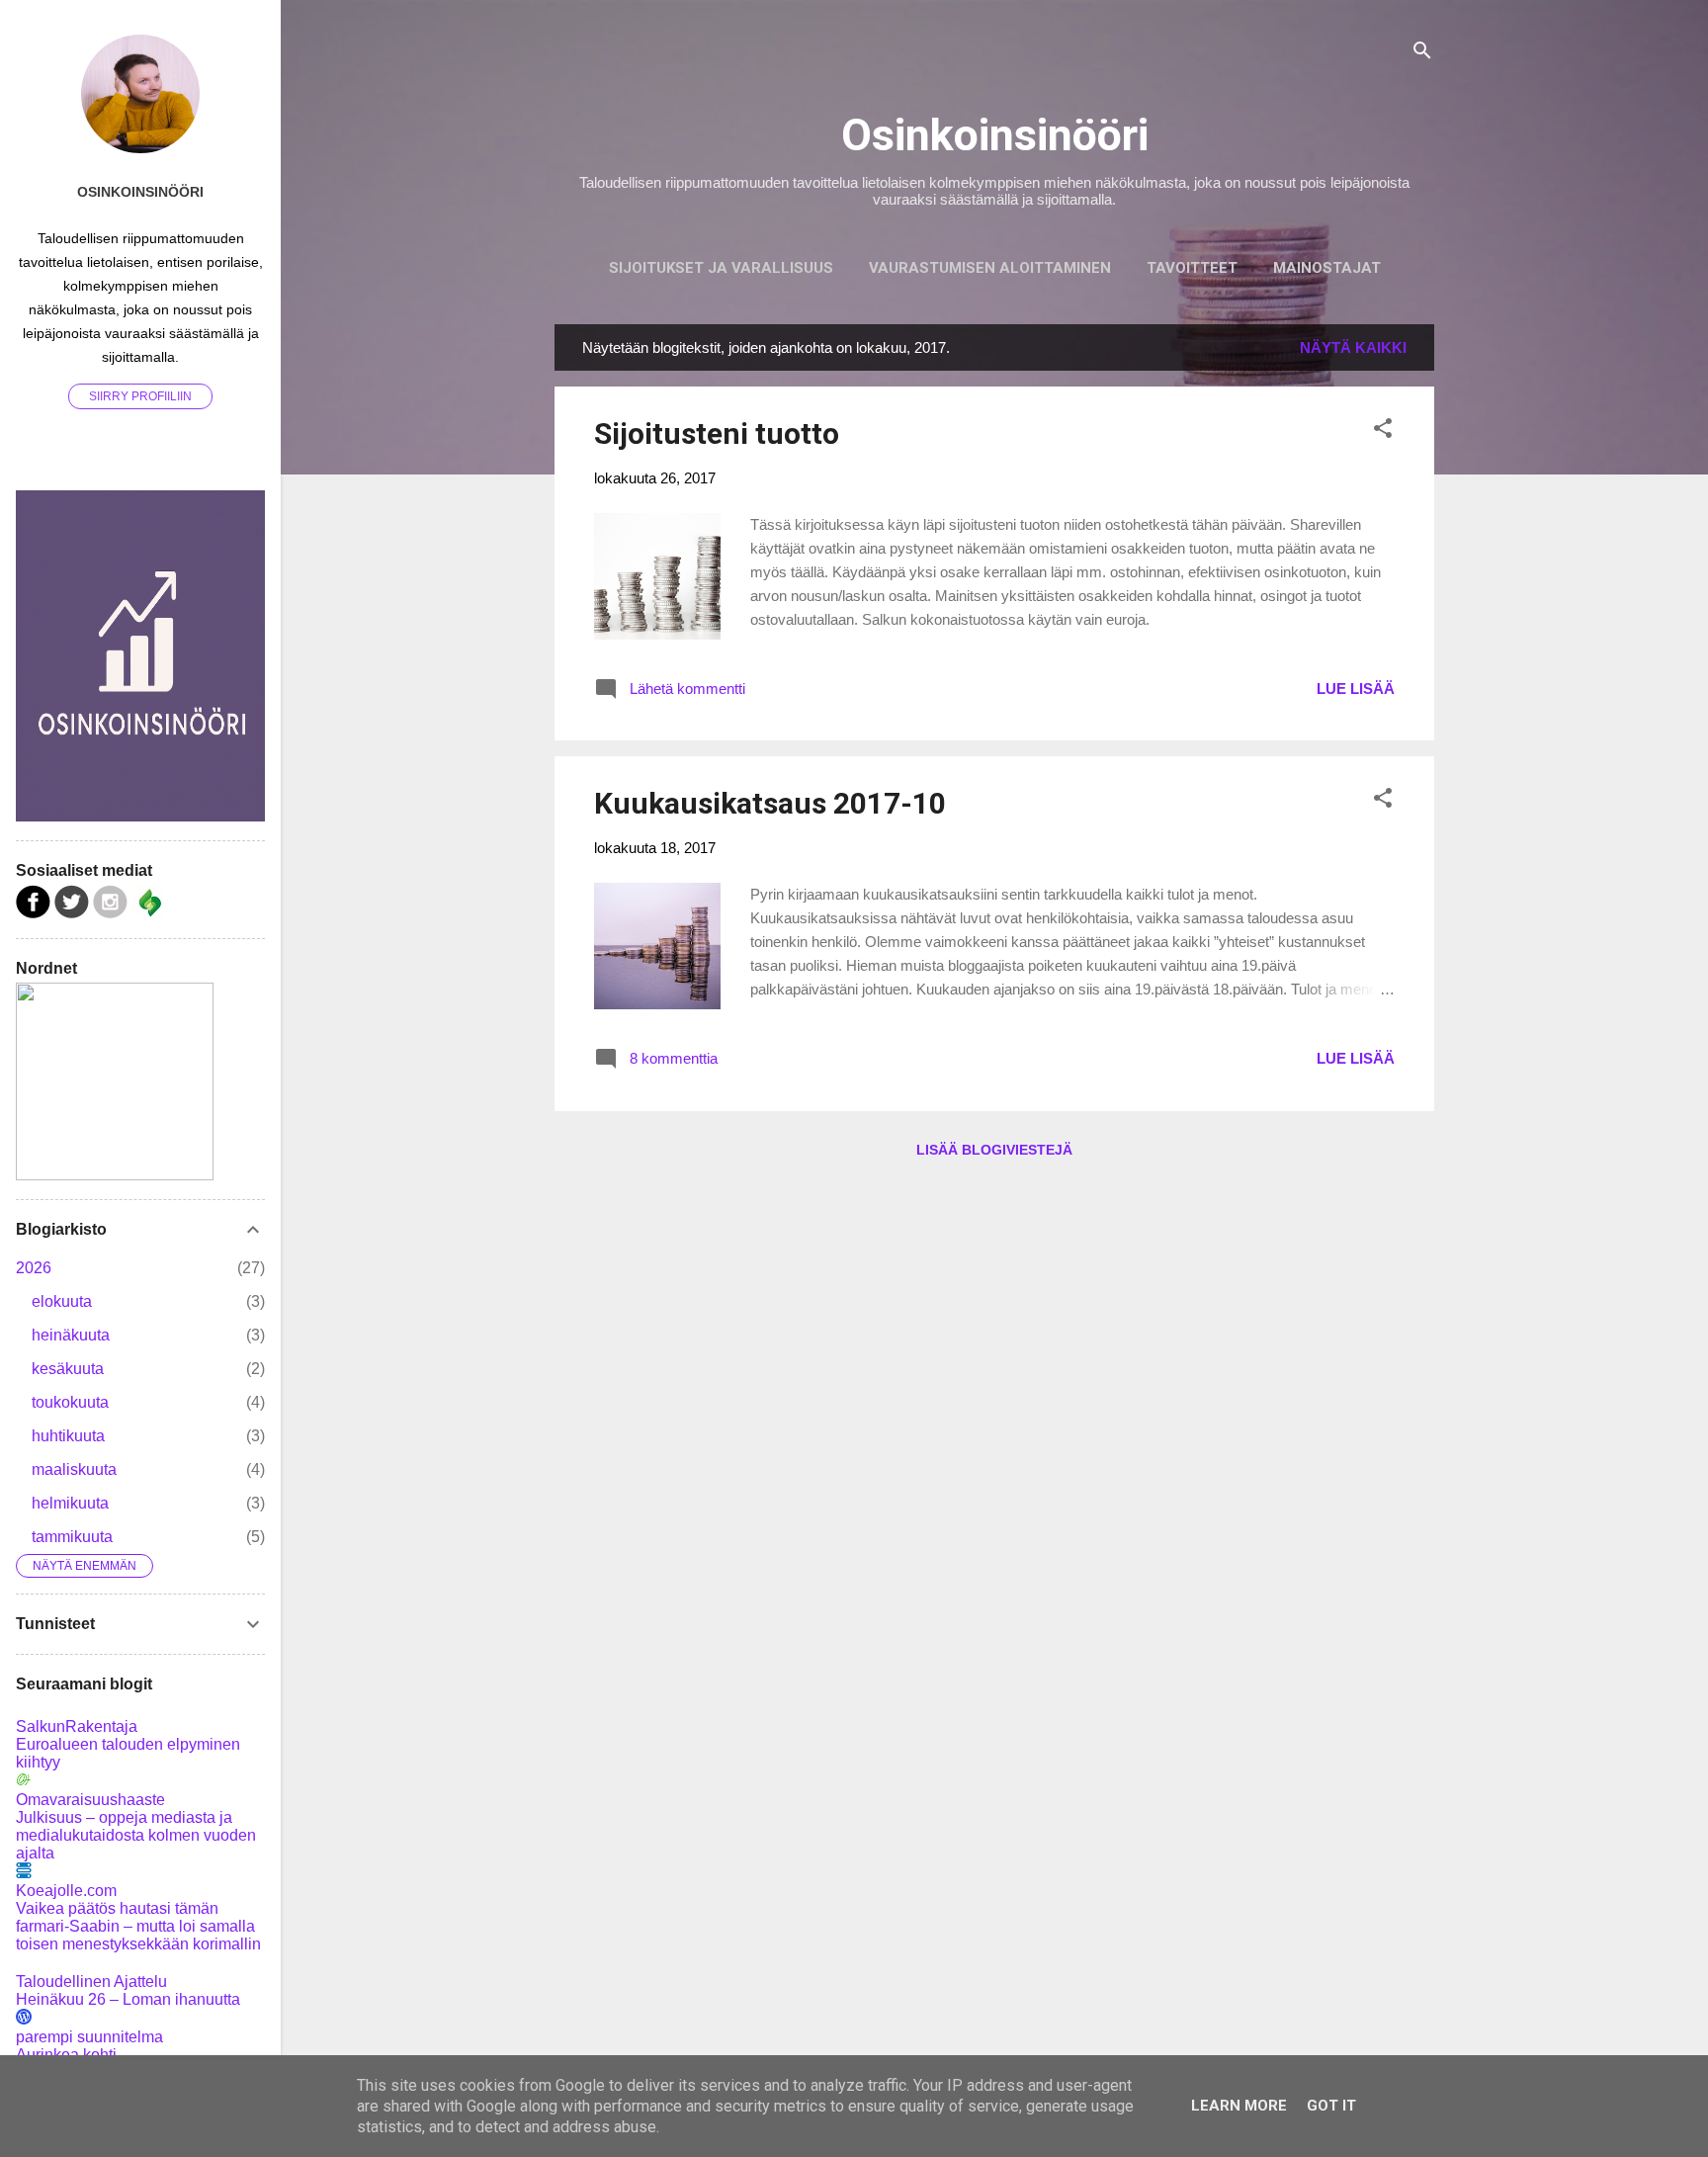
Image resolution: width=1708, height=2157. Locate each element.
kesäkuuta (68, 1369)
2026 (34, 1268)
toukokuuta (70, 1402)
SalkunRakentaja (77, 1726)
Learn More (1239, 2106)
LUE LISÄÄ (1356, 689)
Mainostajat (1327, 268)
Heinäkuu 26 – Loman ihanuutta (128, 1999)
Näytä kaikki (1353, 347)
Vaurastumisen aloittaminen (990, 268)
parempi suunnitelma (89, 2037)
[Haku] (1422, 54)
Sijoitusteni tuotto (717, 433)
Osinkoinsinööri (995, 135)
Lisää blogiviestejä (994, 1150)
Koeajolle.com (66, 1891)
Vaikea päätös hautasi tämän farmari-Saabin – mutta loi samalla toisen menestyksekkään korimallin (138, 1926)
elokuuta (62, 1301)
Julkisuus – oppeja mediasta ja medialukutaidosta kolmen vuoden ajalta (136, 1835)
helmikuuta (70, 1503)
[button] (1383, 431)
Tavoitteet (1192, 268)
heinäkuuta (71, 1335)
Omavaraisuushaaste (90, 1800)
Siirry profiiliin (140, 396)
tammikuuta (72, 1537)
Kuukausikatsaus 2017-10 (770, 803)
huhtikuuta (68, 1436)
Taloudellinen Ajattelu (91, 1982)
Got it (1331, 2106)
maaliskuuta (74, 1469)
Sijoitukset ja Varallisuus (721, 268)
